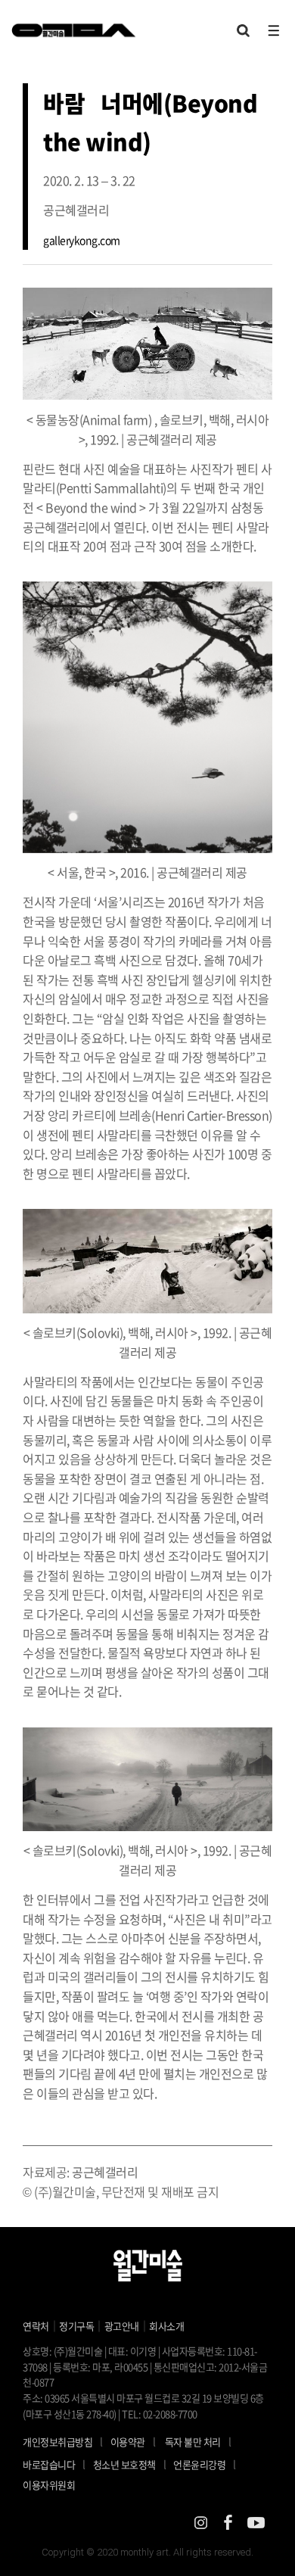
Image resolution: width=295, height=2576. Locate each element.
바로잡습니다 (49, 2464)
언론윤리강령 (205, 2464)
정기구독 (76, 2326)
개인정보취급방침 (57, 2442)
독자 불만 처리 (193, 2442)
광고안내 (122, 2326)
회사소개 (166, 2326)
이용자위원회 (49, 2485)
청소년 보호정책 (130, 2464)
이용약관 (128, 2442)
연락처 (36, 2326)
